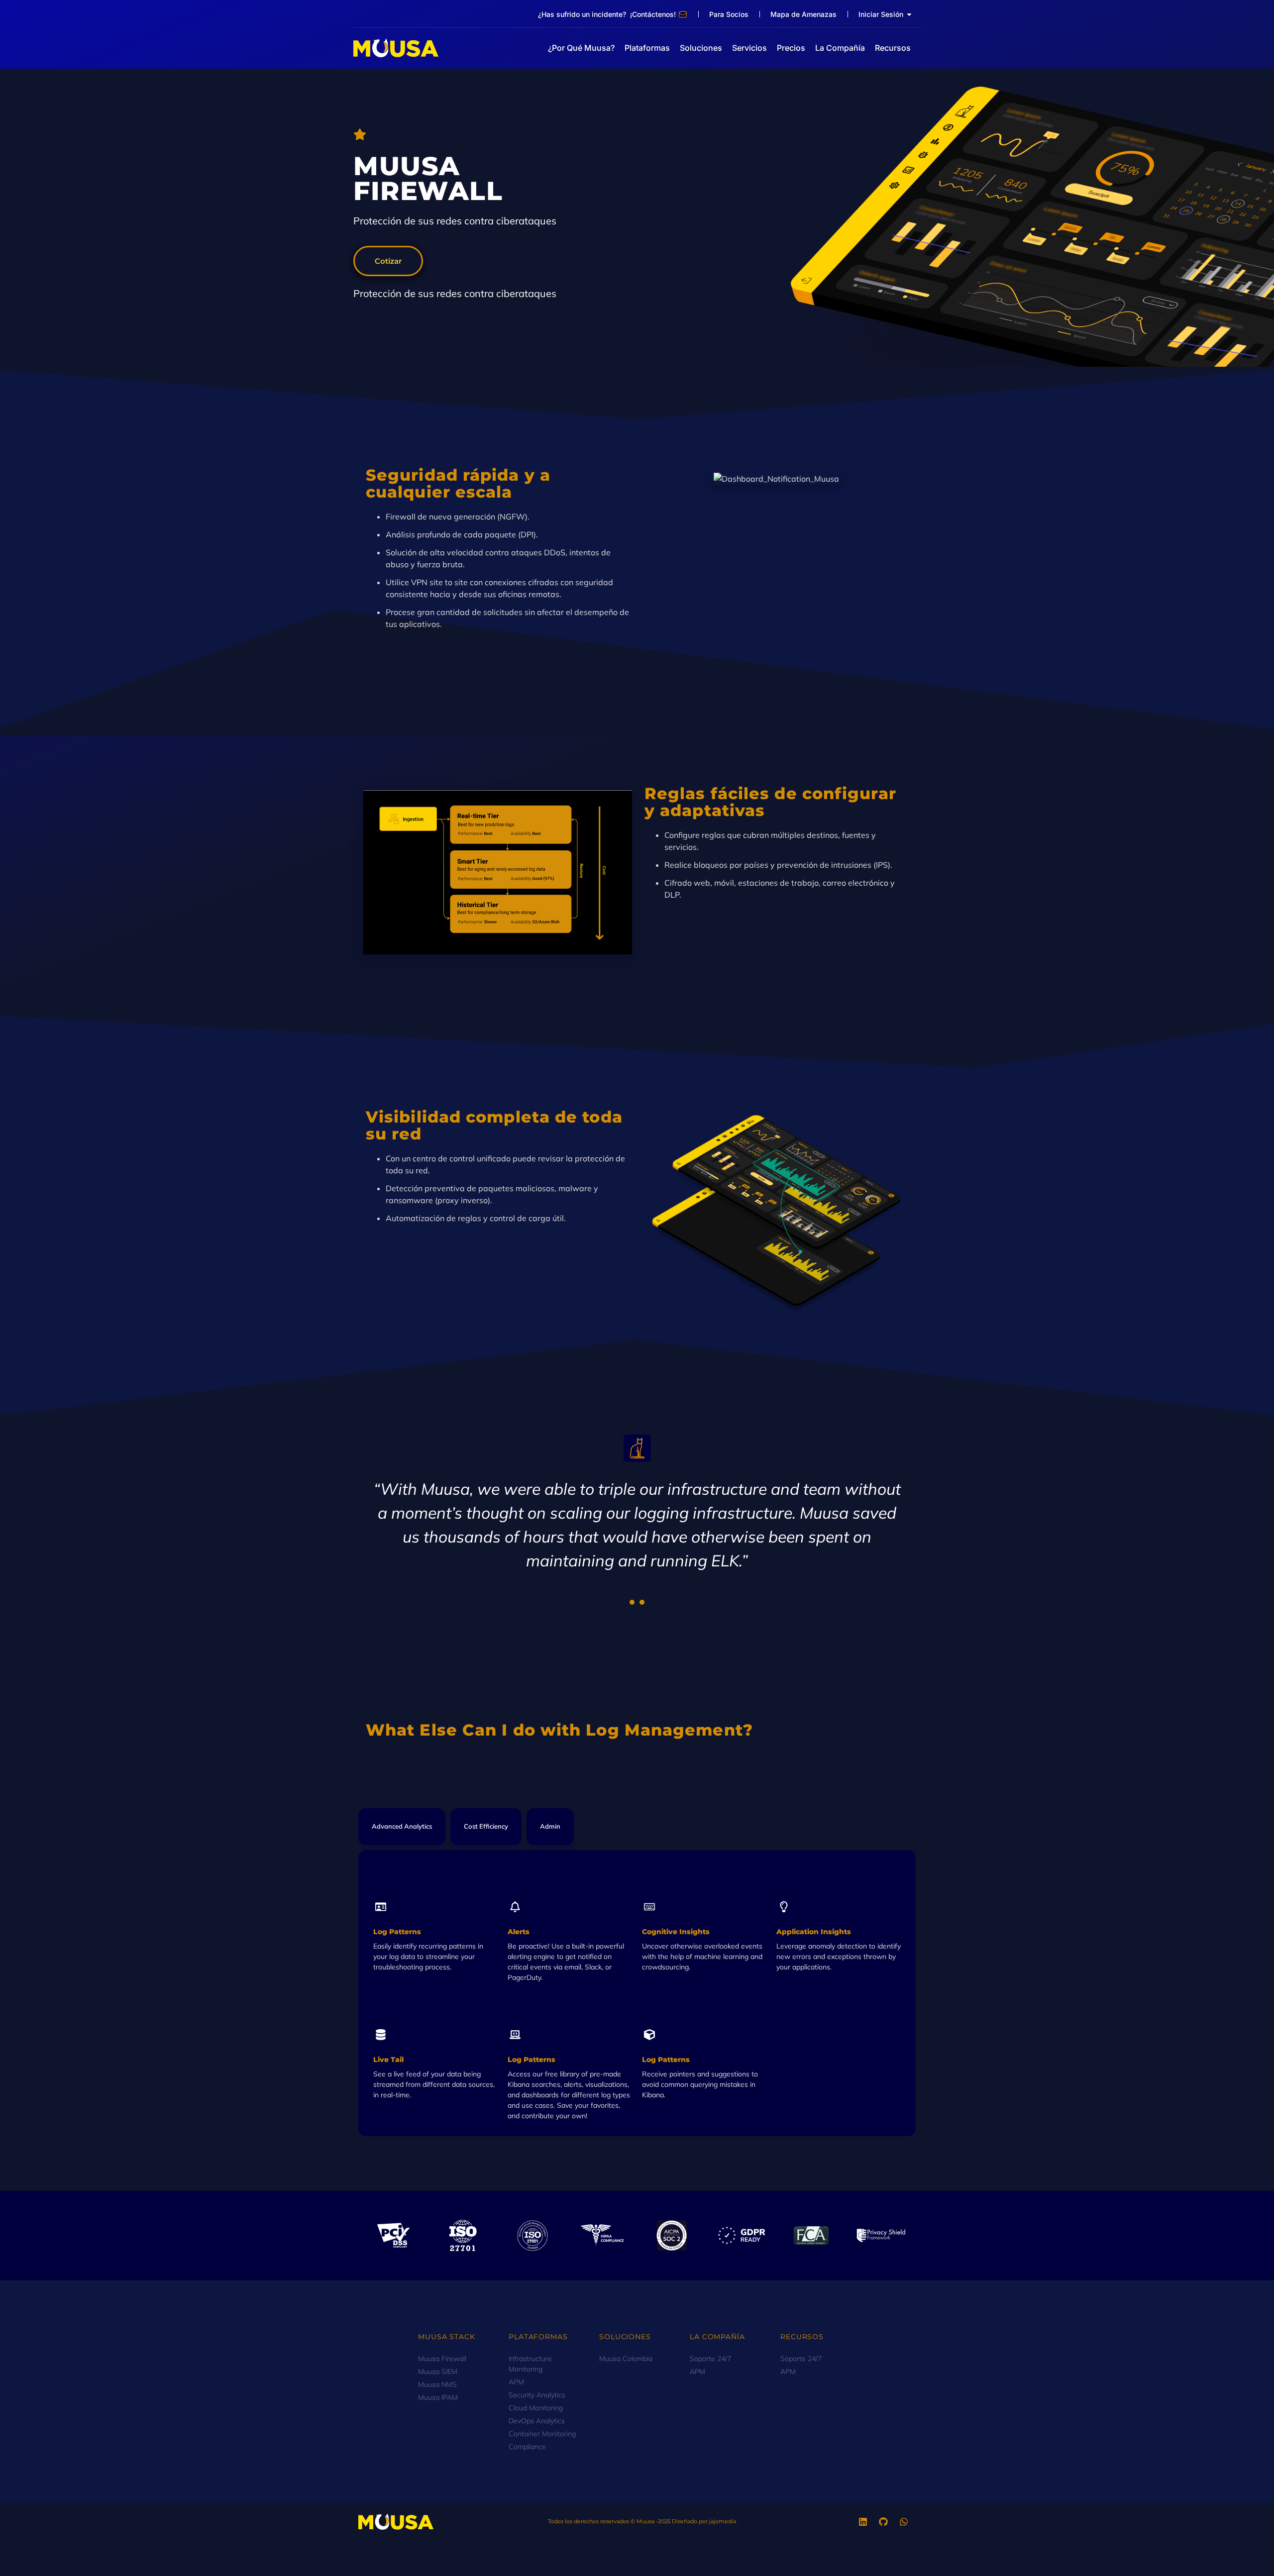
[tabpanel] (637, 1511)
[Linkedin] (863, 2522)
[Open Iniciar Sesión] (909, 14)
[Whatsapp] (904, 2522)
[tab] (402, 1827)
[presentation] (632, 1602)
